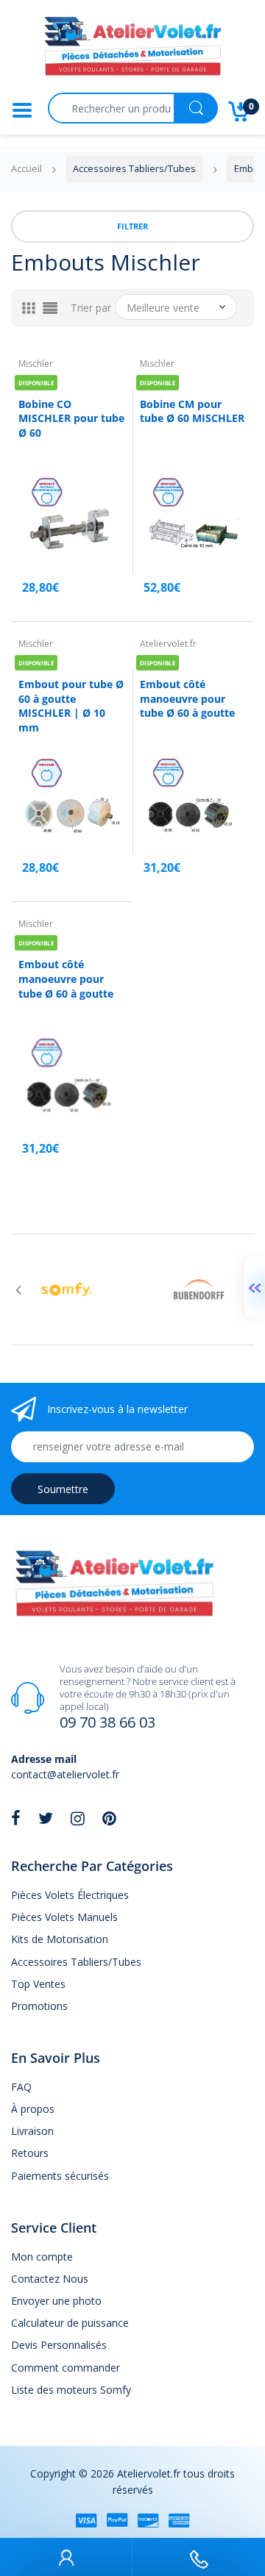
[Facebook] (16, 1818)
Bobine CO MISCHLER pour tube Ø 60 (71, 418)
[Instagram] (78, 1818)
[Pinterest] (109, 1818)
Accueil (26, 169)
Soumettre (63, 1489)
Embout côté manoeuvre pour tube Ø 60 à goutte (187, 698)
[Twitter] (46, 1818)
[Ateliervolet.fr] (132, 50)
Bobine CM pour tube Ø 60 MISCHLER (192, 411)
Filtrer (132, 226)
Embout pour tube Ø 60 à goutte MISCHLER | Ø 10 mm (71, 706)
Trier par (91, 308)
